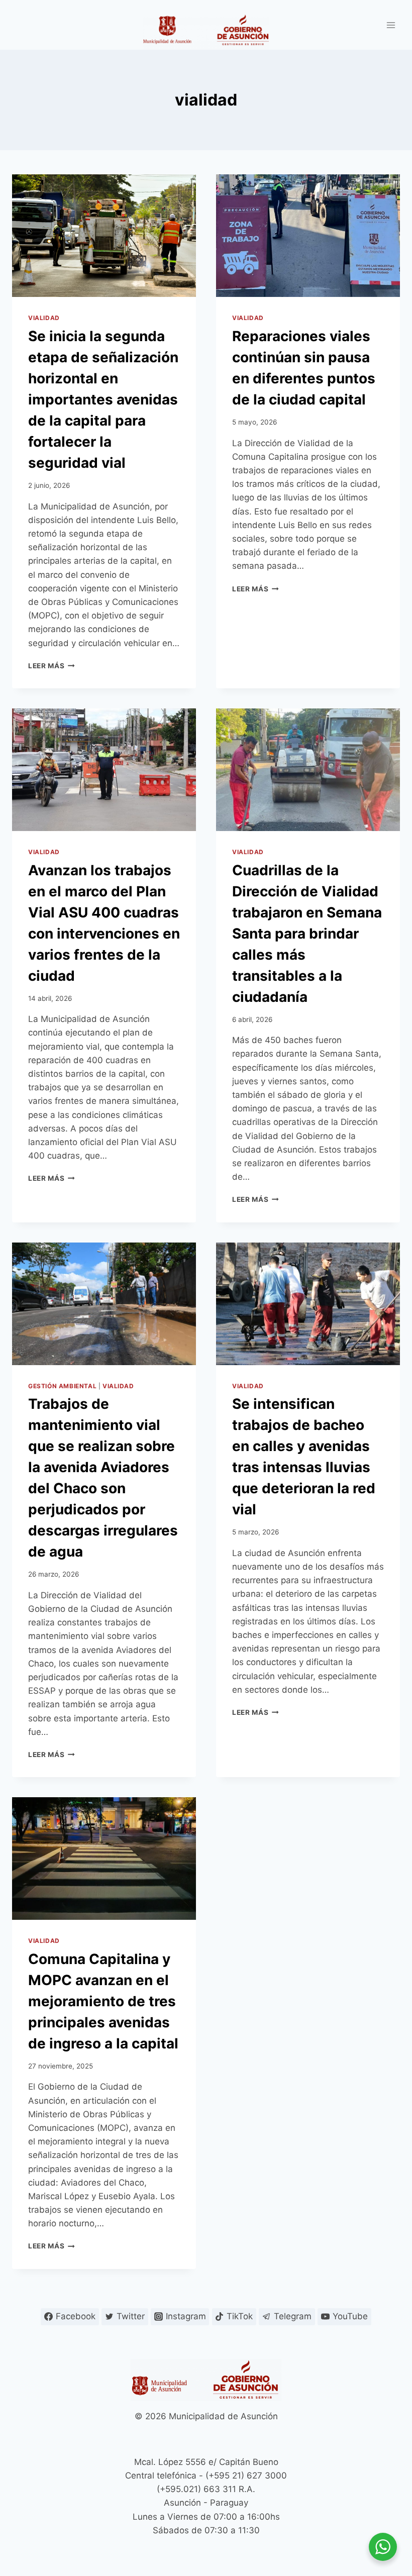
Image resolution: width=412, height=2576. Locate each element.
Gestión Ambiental (62, 1386)
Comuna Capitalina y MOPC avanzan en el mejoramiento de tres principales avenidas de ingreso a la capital (103, 2001)
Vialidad (44, 318)
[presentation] (104, 236)
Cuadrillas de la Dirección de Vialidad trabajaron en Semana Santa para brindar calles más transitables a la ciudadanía (307, 934)
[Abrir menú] (391, 25)
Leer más (51, 666)
